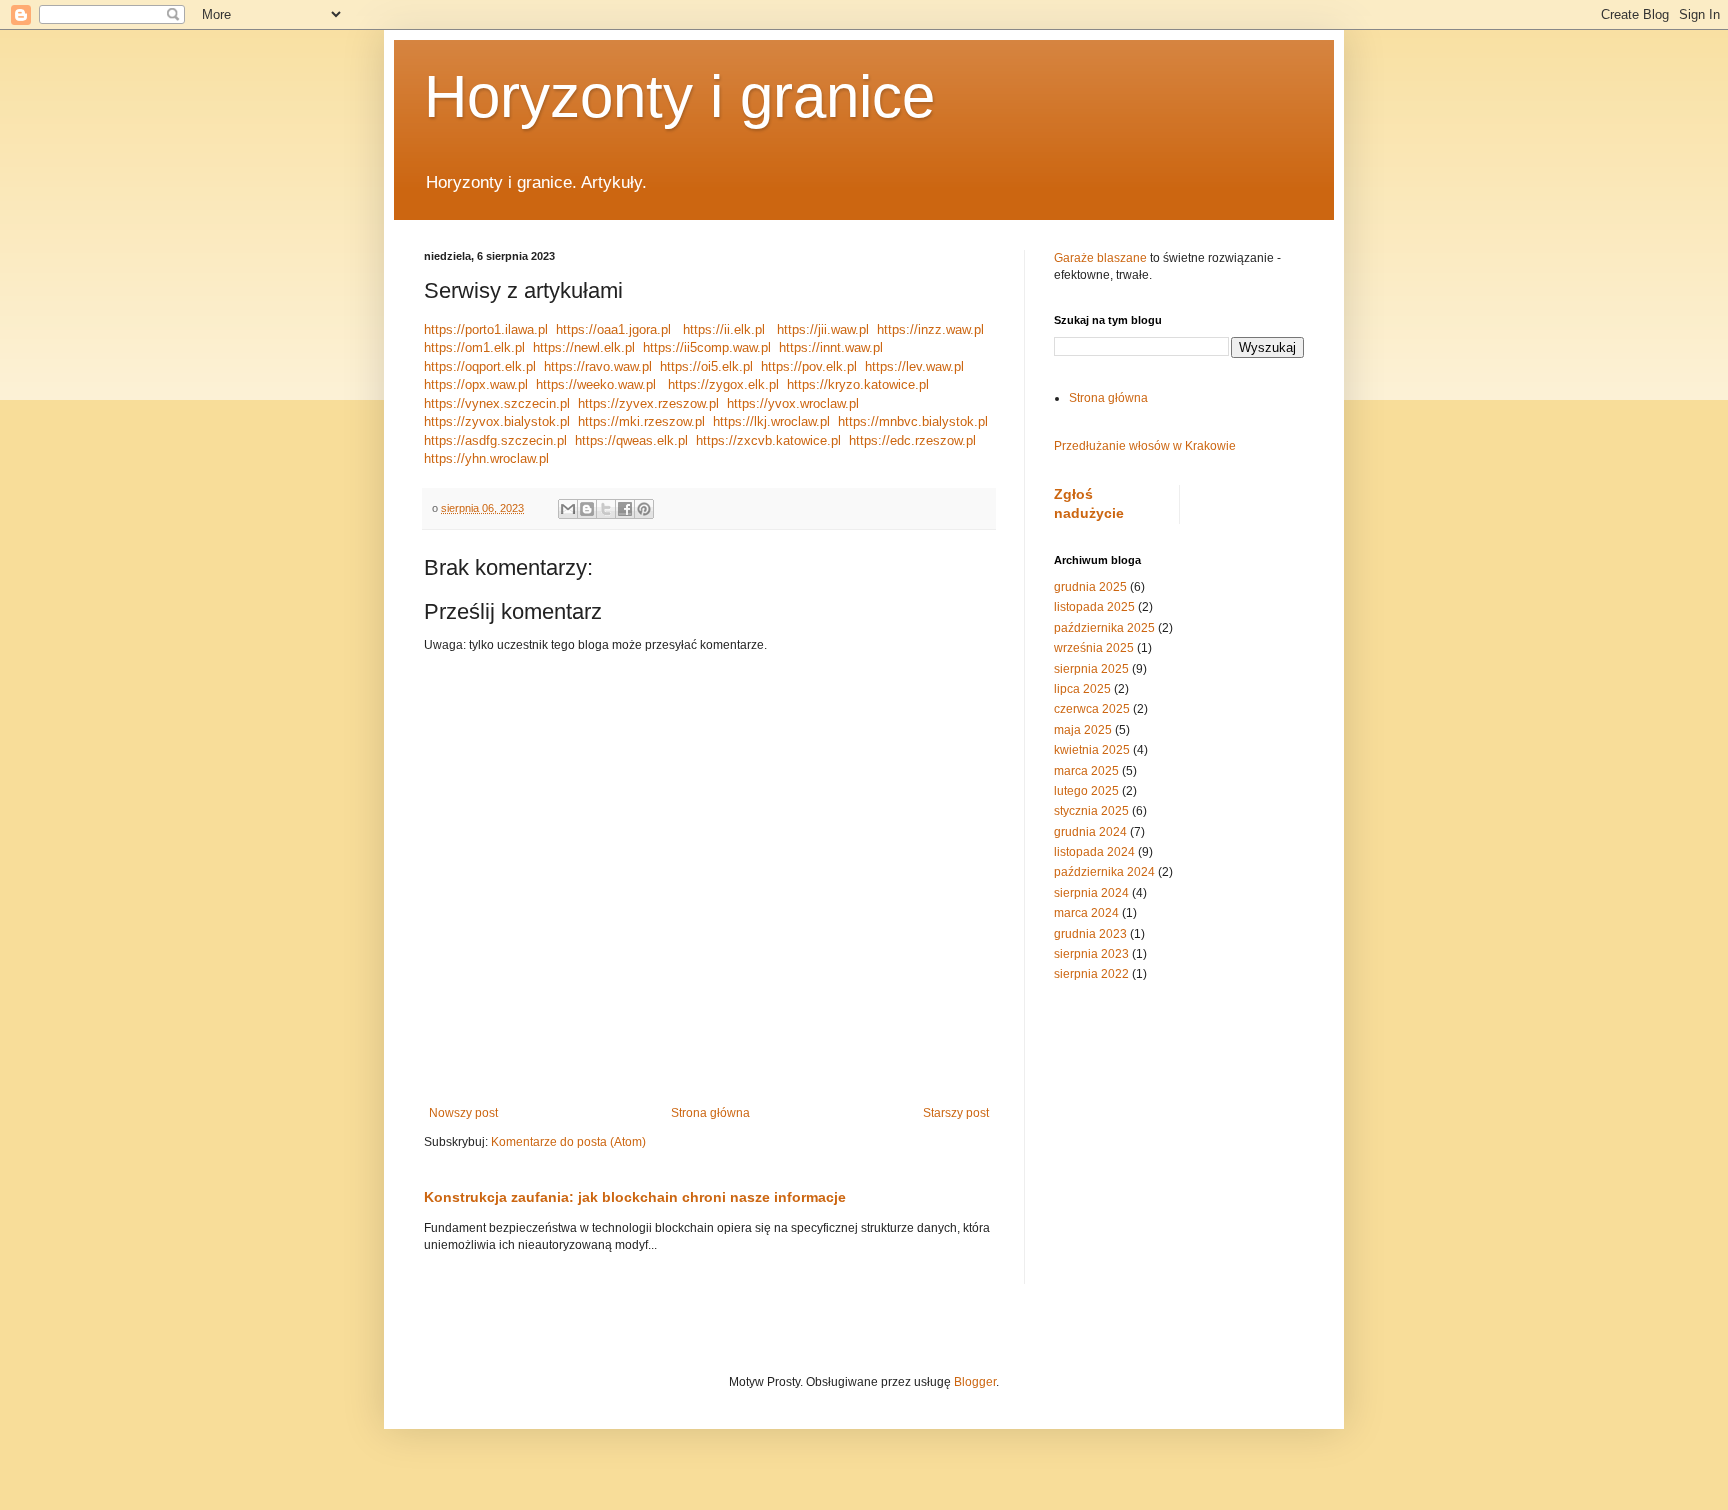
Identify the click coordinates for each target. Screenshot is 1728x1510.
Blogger (975, 1382)
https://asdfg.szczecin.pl (495, 440)
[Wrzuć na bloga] (587, 509)
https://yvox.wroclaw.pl (793, 403)
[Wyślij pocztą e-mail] (568, 509)
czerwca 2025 (1092, 709)
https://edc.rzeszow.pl (912, 440)
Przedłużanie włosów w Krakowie (1145, 446)
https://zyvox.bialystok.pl (497, 421)
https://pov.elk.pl (809, 366)
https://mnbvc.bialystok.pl (913, 421)
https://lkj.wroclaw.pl (771, 421)
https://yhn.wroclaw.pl (486, 458)
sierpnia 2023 (1091, 954)
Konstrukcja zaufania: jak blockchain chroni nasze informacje (635, 1197)
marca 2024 (1086, 913)
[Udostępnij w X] (606, 509)
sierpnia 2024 (1091, 893)
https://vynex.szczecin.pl (497, 403)
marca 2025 (1086, 771)
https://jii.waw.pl (823, 329)
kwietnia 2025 (1092, 750)
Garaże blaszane (1100, 258)
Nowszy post (463, 1113)
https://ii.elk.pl (724, 329)
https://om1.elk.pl (474, 347)
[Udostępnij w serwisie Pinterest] (644, 509)
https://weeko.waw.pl (596, 384)
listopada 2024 (1094, 852)
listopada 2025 (1094, 607)
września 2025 (1094, 648)
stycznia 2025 (1091, 811)
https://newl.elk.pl (584, 347)
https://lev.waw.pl (914, 366)
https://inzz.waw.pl (930, 329)
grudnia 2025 (1090, 587)
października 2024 (1104, 872)
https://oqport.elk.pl (480, 366)
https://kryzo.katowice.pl (858, 384)
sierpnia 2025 (1091, 669)
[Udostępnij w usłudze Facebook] (625, 509)
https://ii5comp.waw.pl (707, 347)
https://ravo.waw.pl (598, 366)
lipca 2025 (1082, 689)
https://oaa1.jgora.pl (613, 329)
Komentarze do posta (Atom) (568, 1142)
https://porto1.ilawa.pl (486, 329)
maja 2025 (1083, 730)
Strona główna (710, 1113)
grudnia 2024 (1090, 832)
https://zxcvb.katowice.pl (768, 440)
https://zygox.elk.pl (723, 384)
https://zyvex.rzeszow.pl (648, 403)
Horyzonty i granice (679, 96)
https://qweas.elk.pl (631, 440)
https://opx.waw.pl (476, 384)
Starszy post (956, 1113)
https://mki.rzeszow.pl (641, 421)
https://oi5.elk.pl (706, 366)
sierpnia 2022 (1091, 974)
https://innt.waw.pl (831, 347)
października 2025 (1104, 628)
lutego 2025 (1086, 791)
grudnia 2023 (1090, 934)
